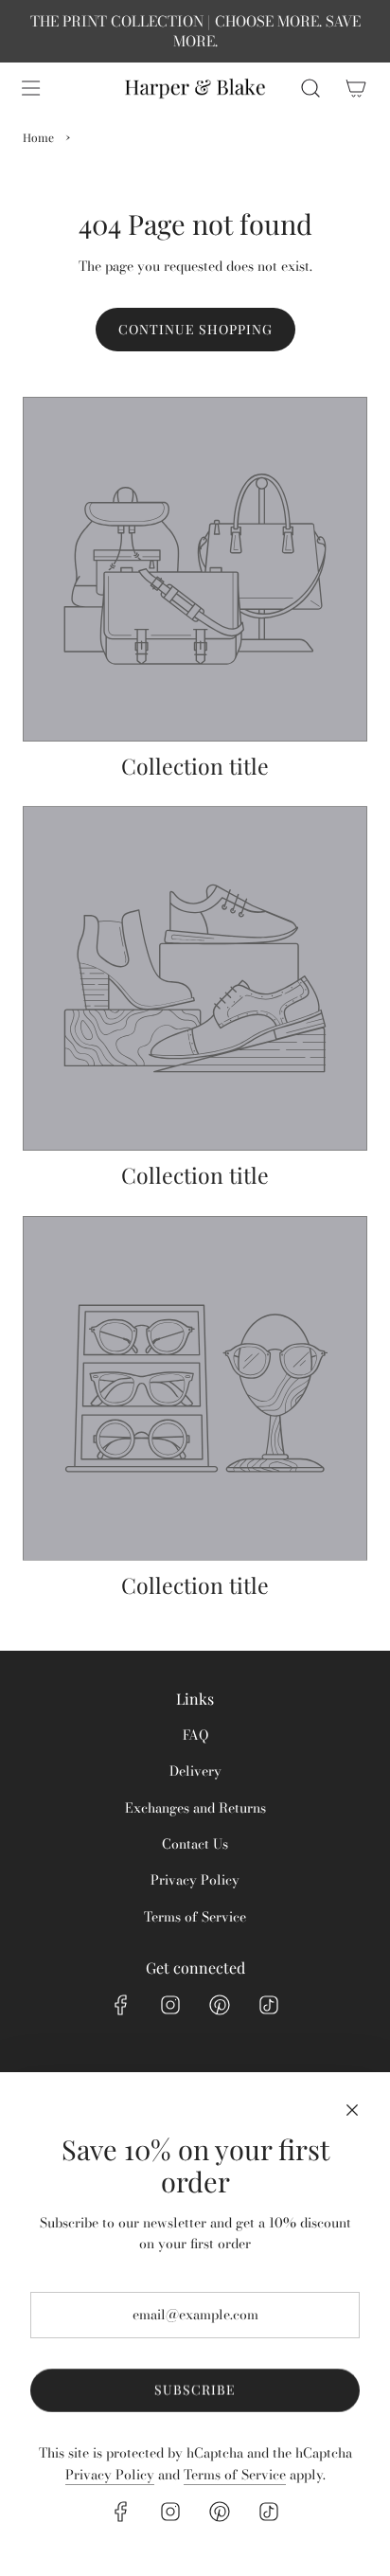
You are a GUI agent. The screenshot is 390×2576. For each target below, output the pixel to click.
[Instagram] (170, 2005)
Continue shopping (195, 329)
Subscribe (195, 2390)
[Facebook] (121, 2005)
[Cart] (356, 88)
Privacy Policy (110, 2475)
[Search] (310, 88)
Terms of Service (235, 2475)
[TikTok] (269, 2005)
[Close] (352, 2110)
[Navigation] (30, 88)
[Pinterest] (220, 2005)
